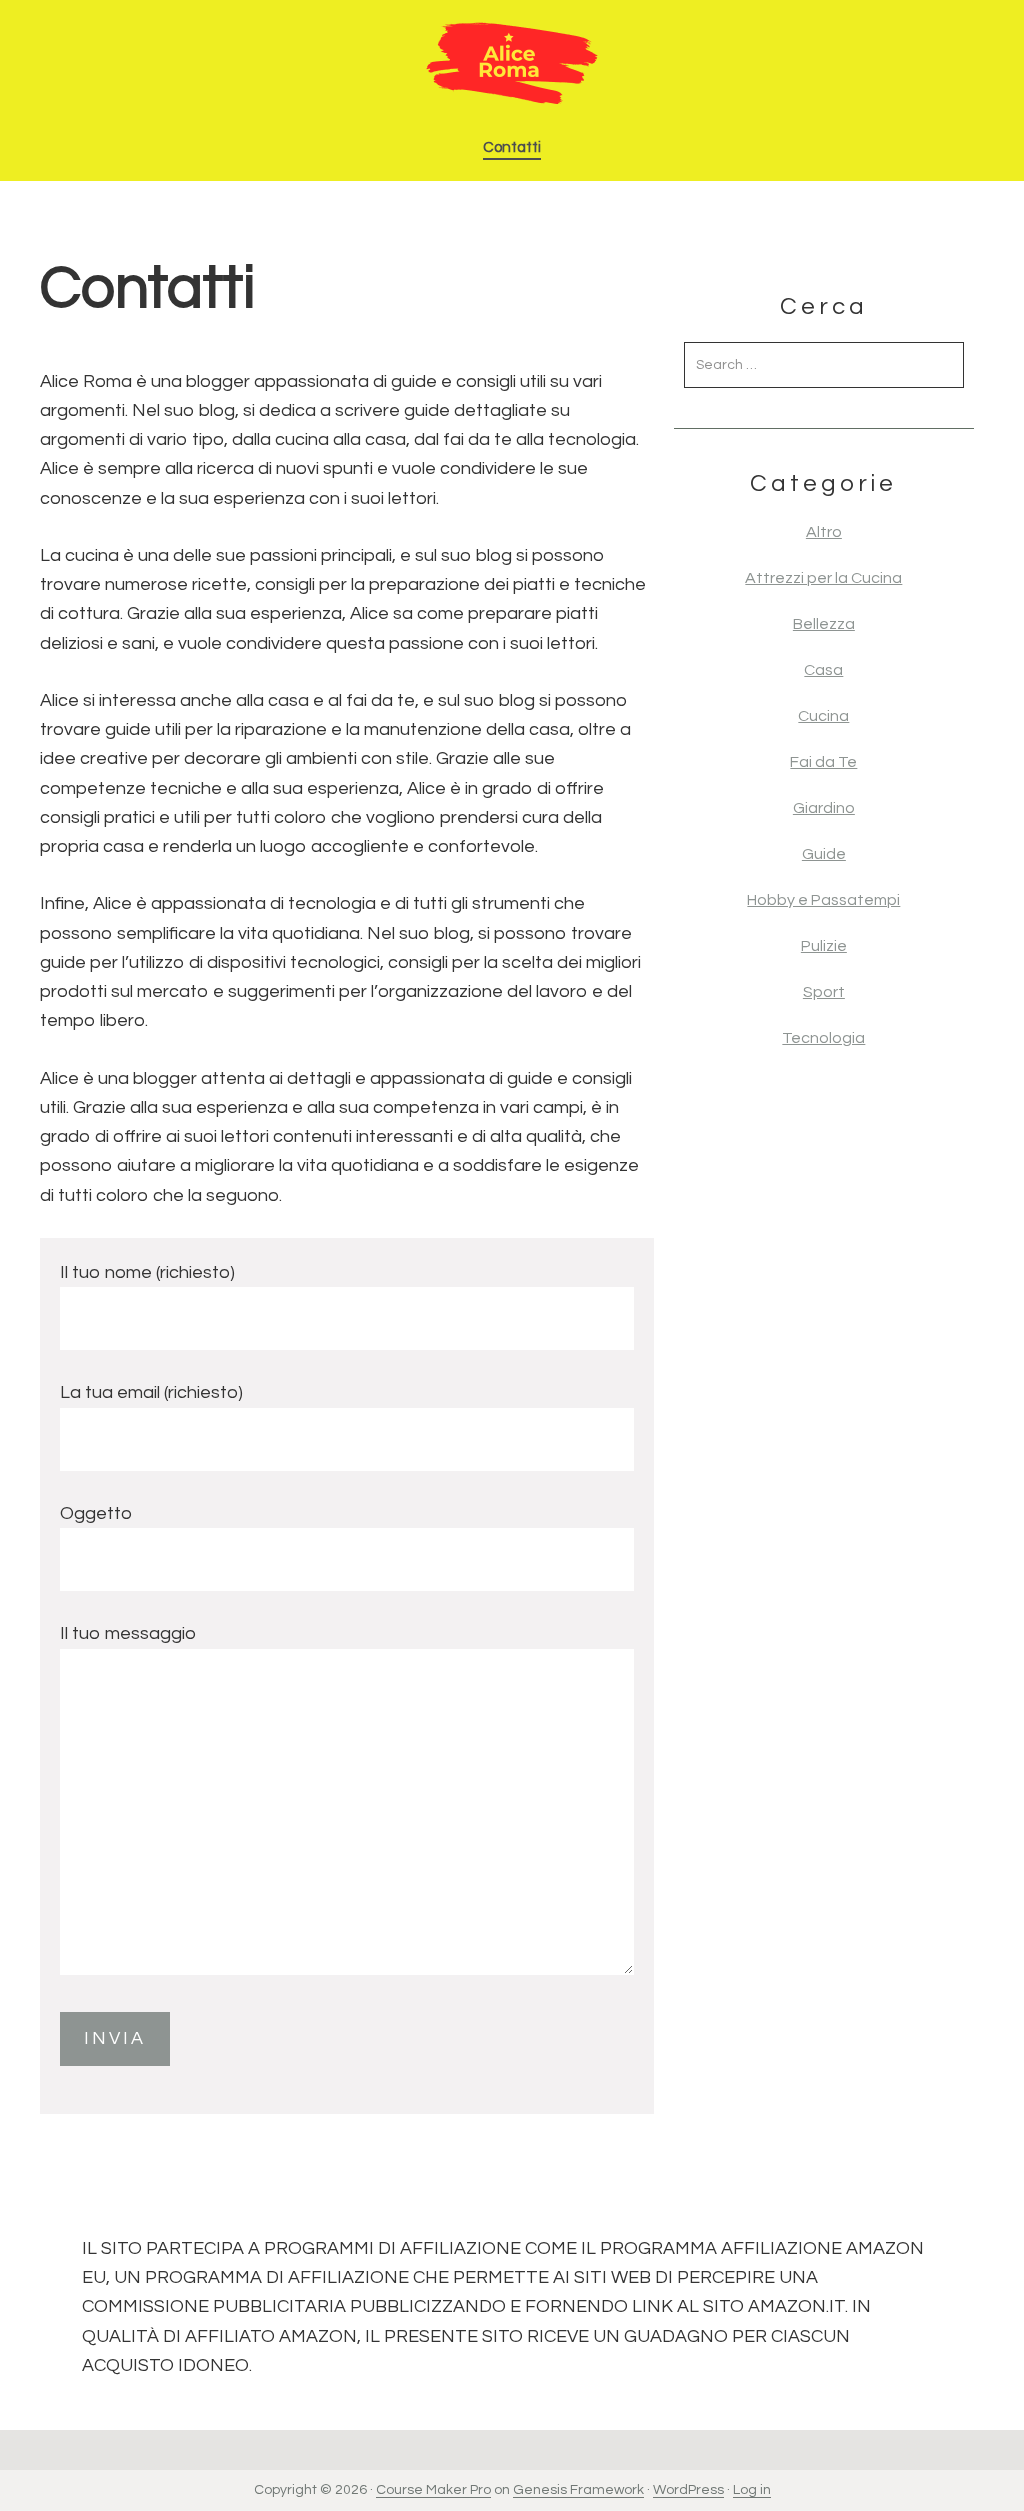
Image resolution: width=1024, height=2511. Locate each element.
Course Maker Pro (433, 2490)
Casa (823, 670)
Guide (824, 854)
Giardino (824, 808)
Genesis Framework (578, 2490)
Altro (824, 532)
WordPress (688, 2490)
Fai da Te (823, 762)
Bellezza (824, 624)
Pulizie (824, 946)
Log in (752, 2490)
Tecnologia (823, 1038)
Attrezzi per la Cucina (823, 578)
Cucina (823, 716)
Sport (824, 992)
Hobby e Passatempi (823, 900)
